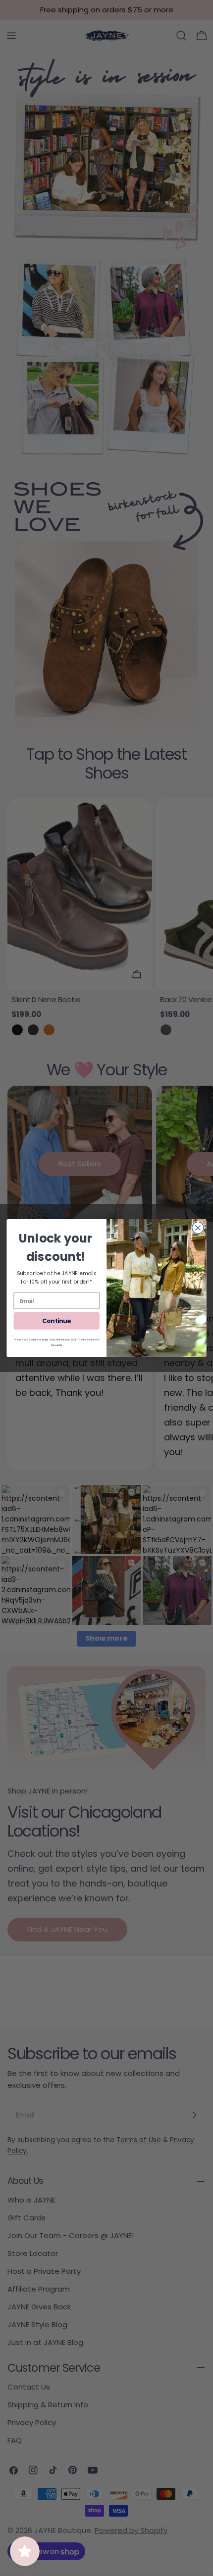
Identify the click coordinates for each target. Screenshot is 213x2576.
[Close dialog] (198, 1228)
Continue (56, 1321)
